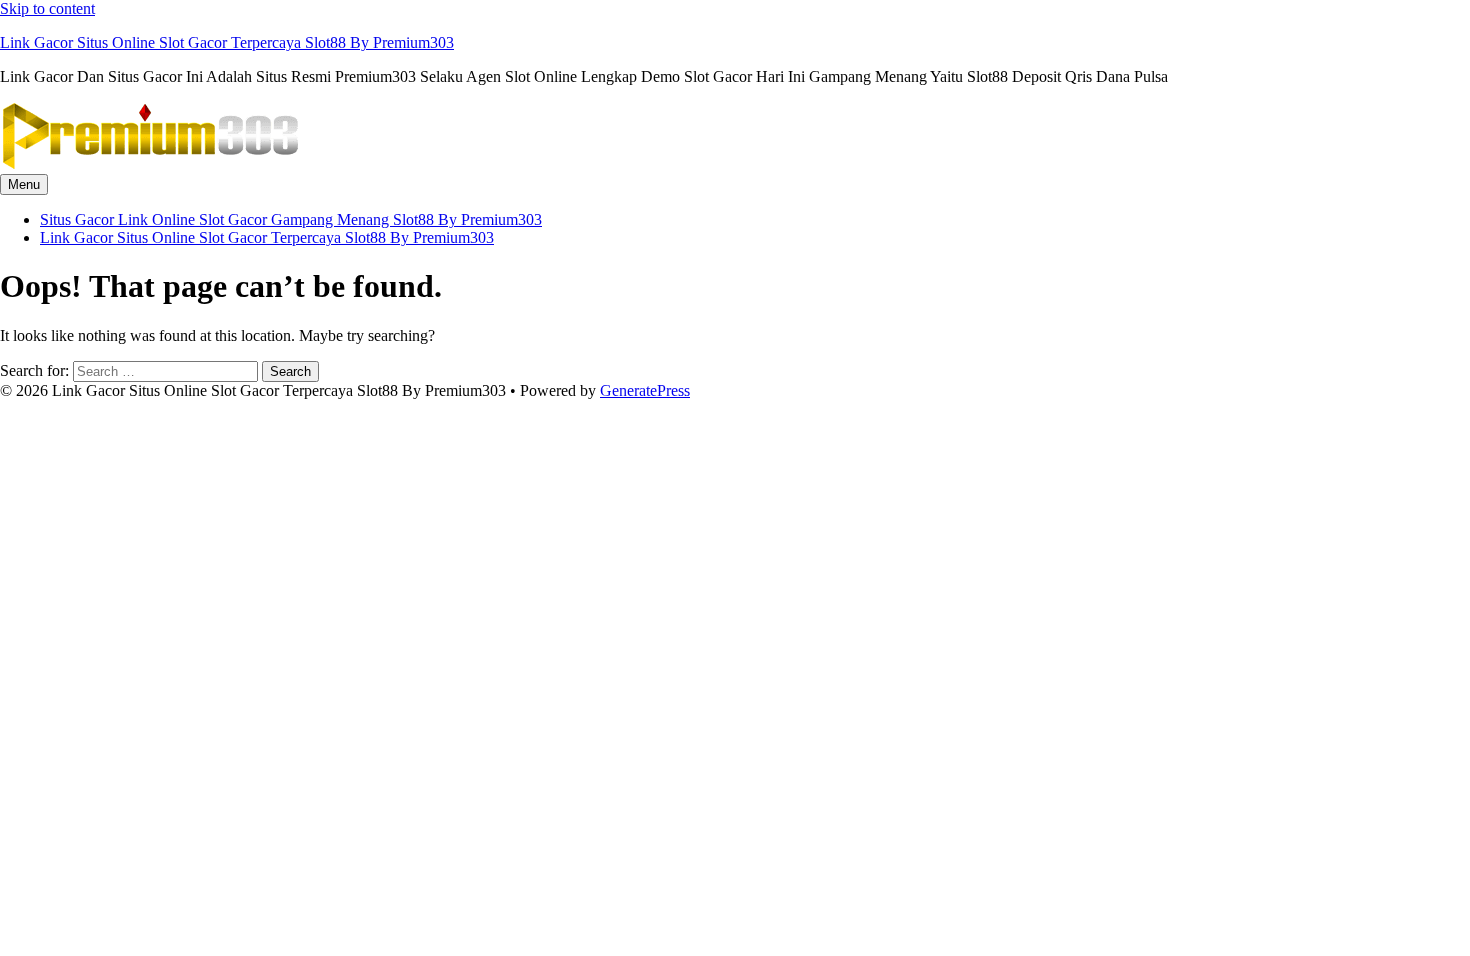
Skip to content (47, 8)
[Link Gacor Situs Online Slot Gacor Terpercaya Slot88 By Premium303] (150, 164)
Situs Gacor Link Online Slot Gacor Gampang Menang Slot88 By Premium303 (291, 219)
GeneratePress (645, 390)
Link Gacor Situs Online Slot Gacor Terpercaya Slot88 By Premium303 (227, 42)
